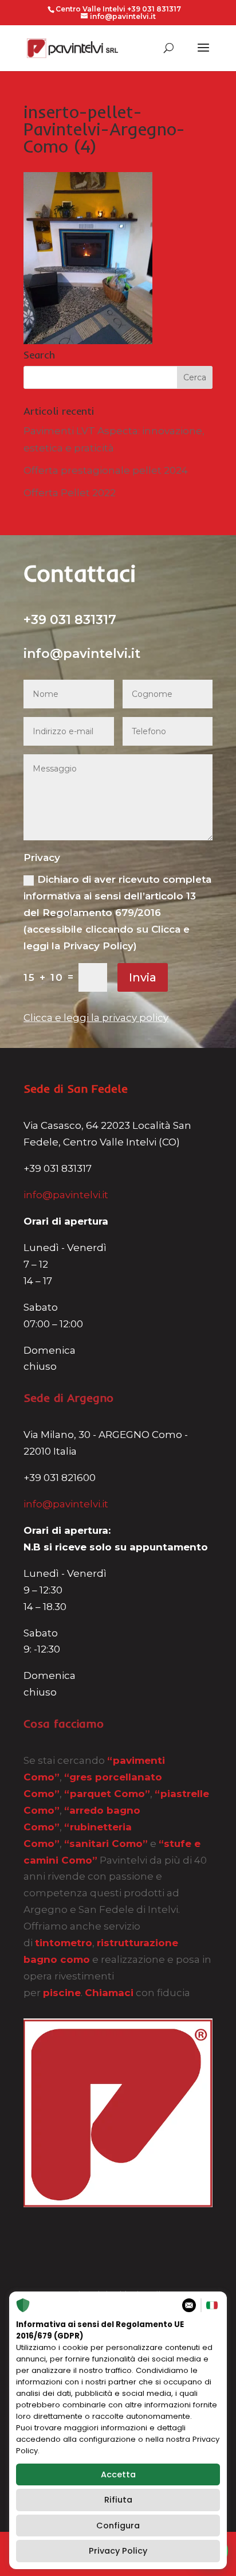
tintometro (64, 1943)
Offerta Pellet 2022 (70, 493)
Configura (118, 2526)
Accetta (118, 2474)
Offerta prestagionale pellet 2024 (106, 470)
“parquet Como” (107, 1794)
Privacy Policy (118, 2551)
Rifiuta (118, 2500)
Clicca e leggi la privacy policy (96, 1018)
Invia (143, 977)
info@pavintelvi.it (66, 1195)
